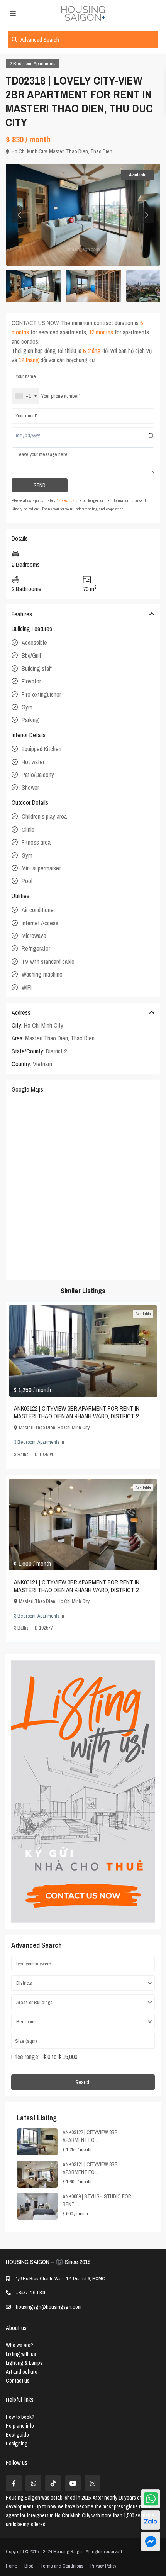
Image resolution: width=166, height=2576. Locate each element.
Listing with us (21, 2354)
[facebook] (14, 2483)
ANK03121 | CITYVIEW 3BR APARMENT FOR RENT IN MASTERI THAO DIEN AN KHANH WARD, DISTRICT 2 (77, 1586)
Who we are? (19, 2345)
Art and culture (22, 2372)
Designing (17, 2444)
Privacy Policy (103, 2566)
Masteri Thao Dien (69, 151)
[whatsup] (33, 2483)
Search (83, 2082)
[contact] (151, 2541)
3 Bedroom (25, 1442)
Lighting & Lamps (24, 2363)
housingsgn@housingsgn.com (49, 2307)
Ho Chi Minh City (29, 151)
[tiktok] (53, 2483)
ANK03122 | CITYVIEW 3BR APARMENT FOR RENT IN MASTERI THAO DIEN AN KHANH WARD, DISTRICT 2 (77, 1412)
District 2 (56, 1051)
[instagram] (92, 2483)
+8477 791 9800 (31, 2293)
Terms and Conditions (62, 2566)
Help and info (20, 2426)
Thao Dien (101, 151)
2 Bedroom (20, 64)
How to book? (20, 2417)
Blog (29, 2566)
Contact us (18, 2381)
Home (12, 2566)
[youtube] (73, 2483)
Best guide (17, 2435)
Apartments (45, 64)
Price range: (25, 2057)
